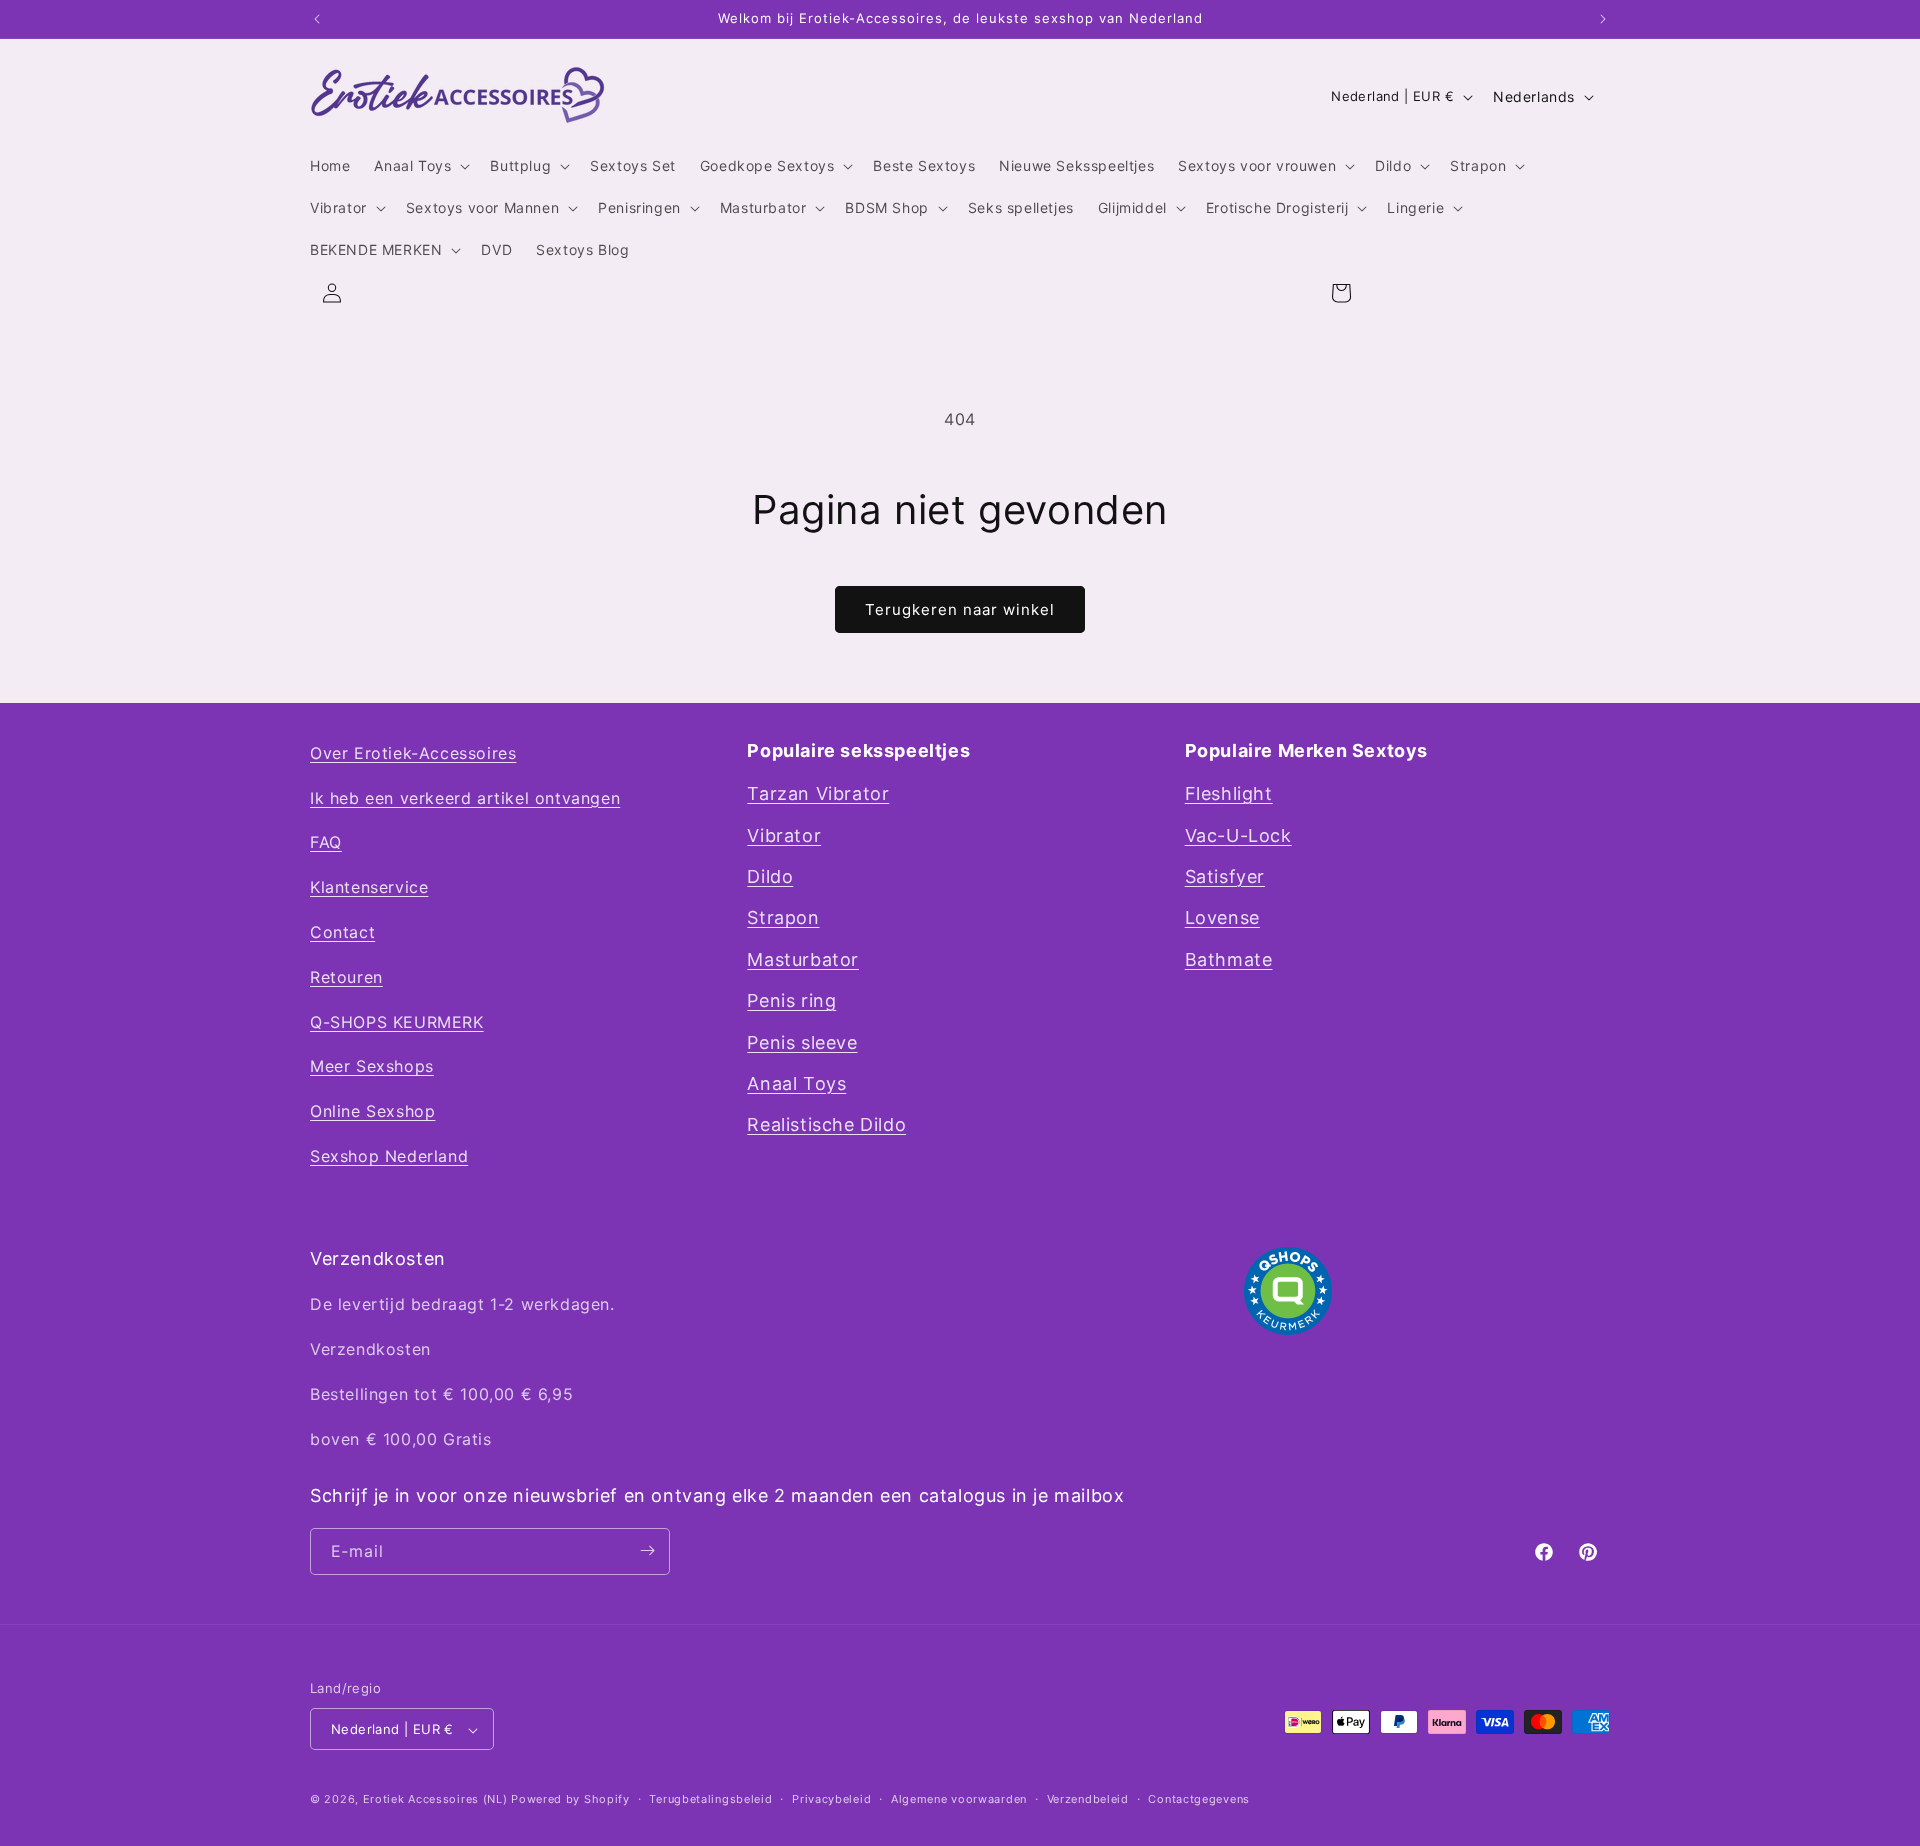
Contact (342, 932)
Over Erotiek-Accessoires (413, 753)
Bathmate (1229, 959)
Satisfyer (1225, 876)
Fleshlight (1229, 794)
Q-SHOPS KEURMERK (397, 1022)
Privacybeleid (831, 1799)
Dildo (770, 876)
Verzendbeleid (1088, 1799)
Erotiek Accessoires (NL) (435, 1800)
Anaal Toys (796, 1083)
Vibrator (784, 835)
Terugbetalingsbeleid (710, 1799)
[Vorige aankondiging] (317, 19)
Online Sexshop (372, 1112)
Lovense (1222, 918)
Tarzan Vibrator (818, 794)
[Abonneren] (647, 1550)
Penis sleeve (802, 1042)
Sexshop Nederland (389, 1156)
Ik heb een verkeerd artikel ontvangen (465, 798)
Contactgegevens (1199, 1799)
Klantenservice (369, 888)
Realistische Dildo (826, 1125)
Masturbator (803, 959)
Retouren (346, 977)
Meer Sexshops (372, 1067)
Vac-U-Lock (1238, 835)
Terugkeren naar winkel (960, 609)
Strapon (783, 918)
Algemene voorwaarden (959, 1799)
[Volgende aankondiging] (1603, 19)
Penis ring (791, 1001)
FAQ (326, 843)
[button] (420, 166)
